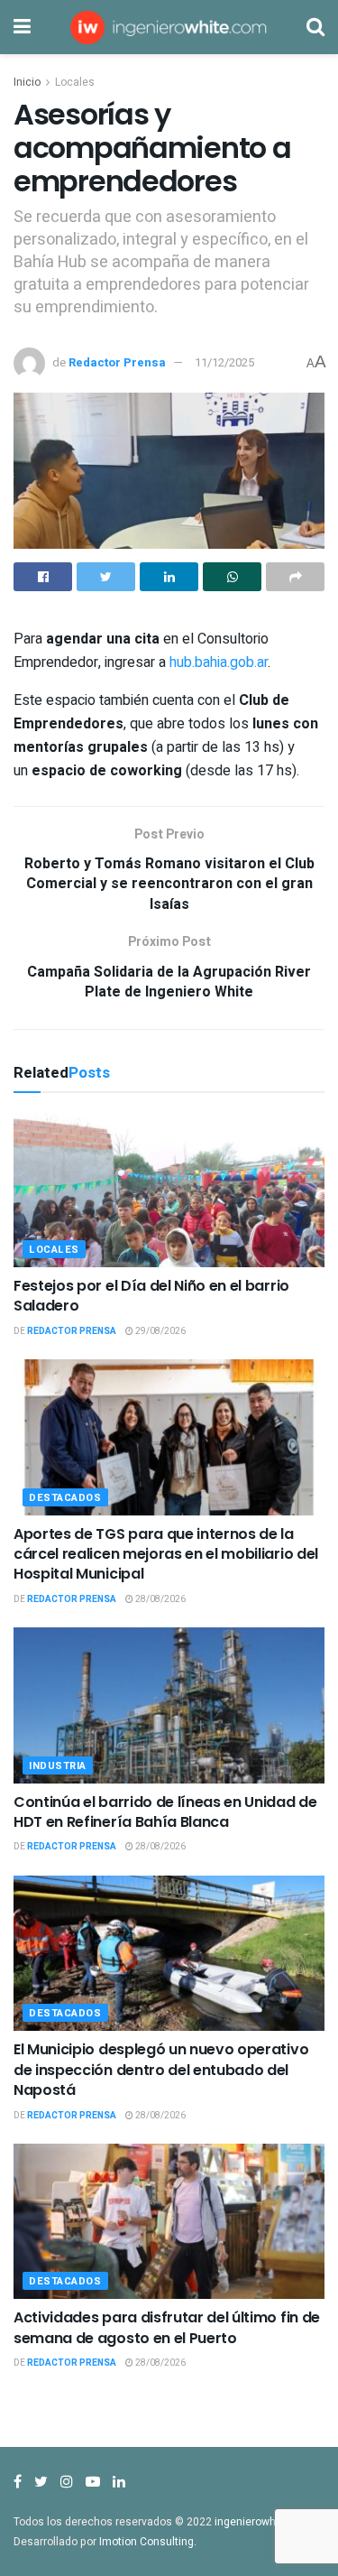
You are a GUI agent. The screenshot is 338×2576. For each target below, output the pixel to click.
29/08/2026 (160, 1331)
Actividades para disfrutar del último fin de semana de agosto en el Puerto (167, 2327)
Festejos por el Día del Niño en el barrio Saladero (151, 1296)
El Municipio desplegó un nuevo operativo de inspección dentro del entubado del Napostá (161, 2070)
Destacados (65, 1498)
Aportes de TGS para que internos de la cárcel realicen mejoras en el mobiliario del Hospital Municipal (166, 1554)
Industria (58, 1766)
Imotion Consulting (146, 2542)
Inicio (27, 82)
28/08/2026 (160, 1599)
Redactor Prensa (117, 362)
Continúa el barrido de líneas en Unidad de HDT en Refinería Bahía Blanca (165, 1812)
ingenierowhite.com (264, 2522)
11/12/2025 (224, 362)
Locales (75, 82)
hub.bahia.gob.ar (219, 663)
